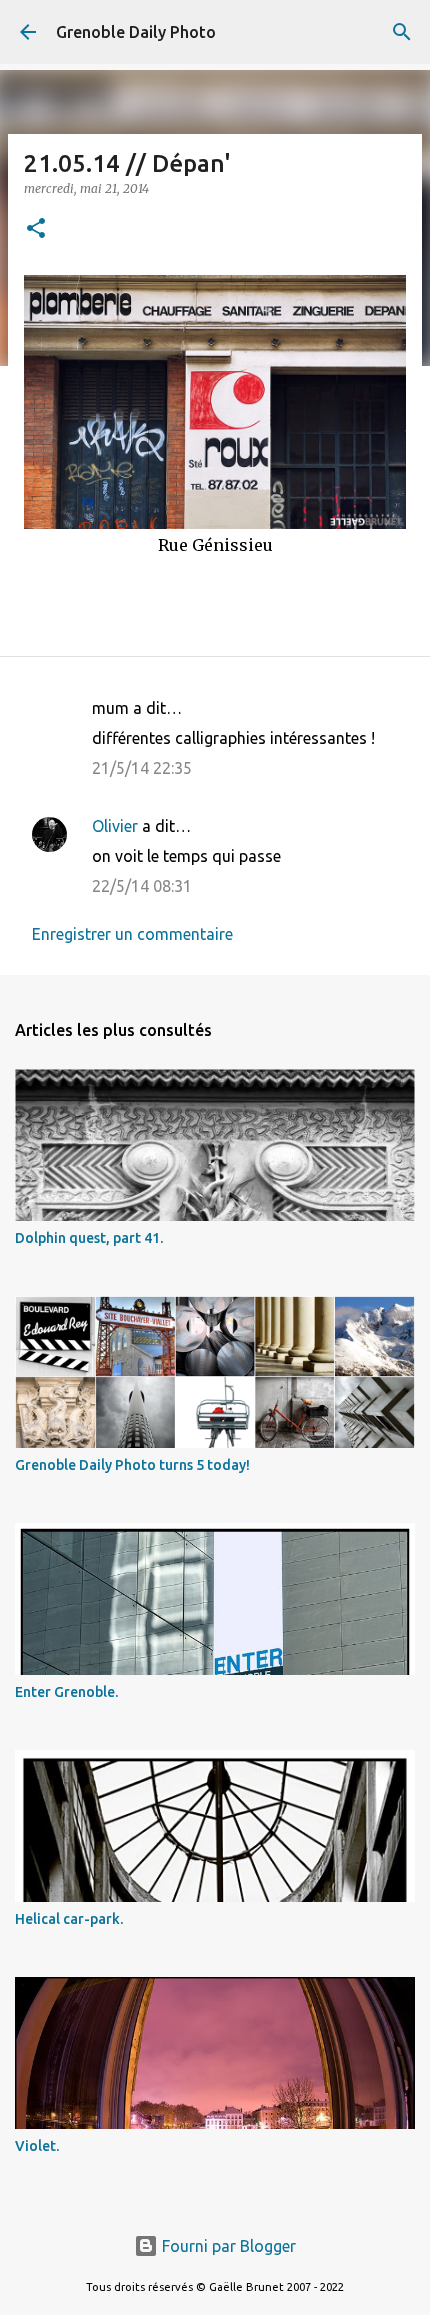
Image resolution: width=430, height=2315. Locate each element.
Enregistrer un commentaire (132, 934)
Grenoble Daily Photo (136, 32)
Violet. (37, 2146)
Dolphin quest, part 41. (89, 1238)
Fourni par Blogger (227, 2246)
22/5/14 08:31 (142, 886)
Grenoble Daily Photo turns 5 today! (132, 1465)
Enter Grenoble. (66, 1692)
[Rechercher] (402, 32)
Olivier (115, 826)
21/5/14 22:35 (142, 768)
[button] (36, 229)
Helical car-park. (69, 1919)
